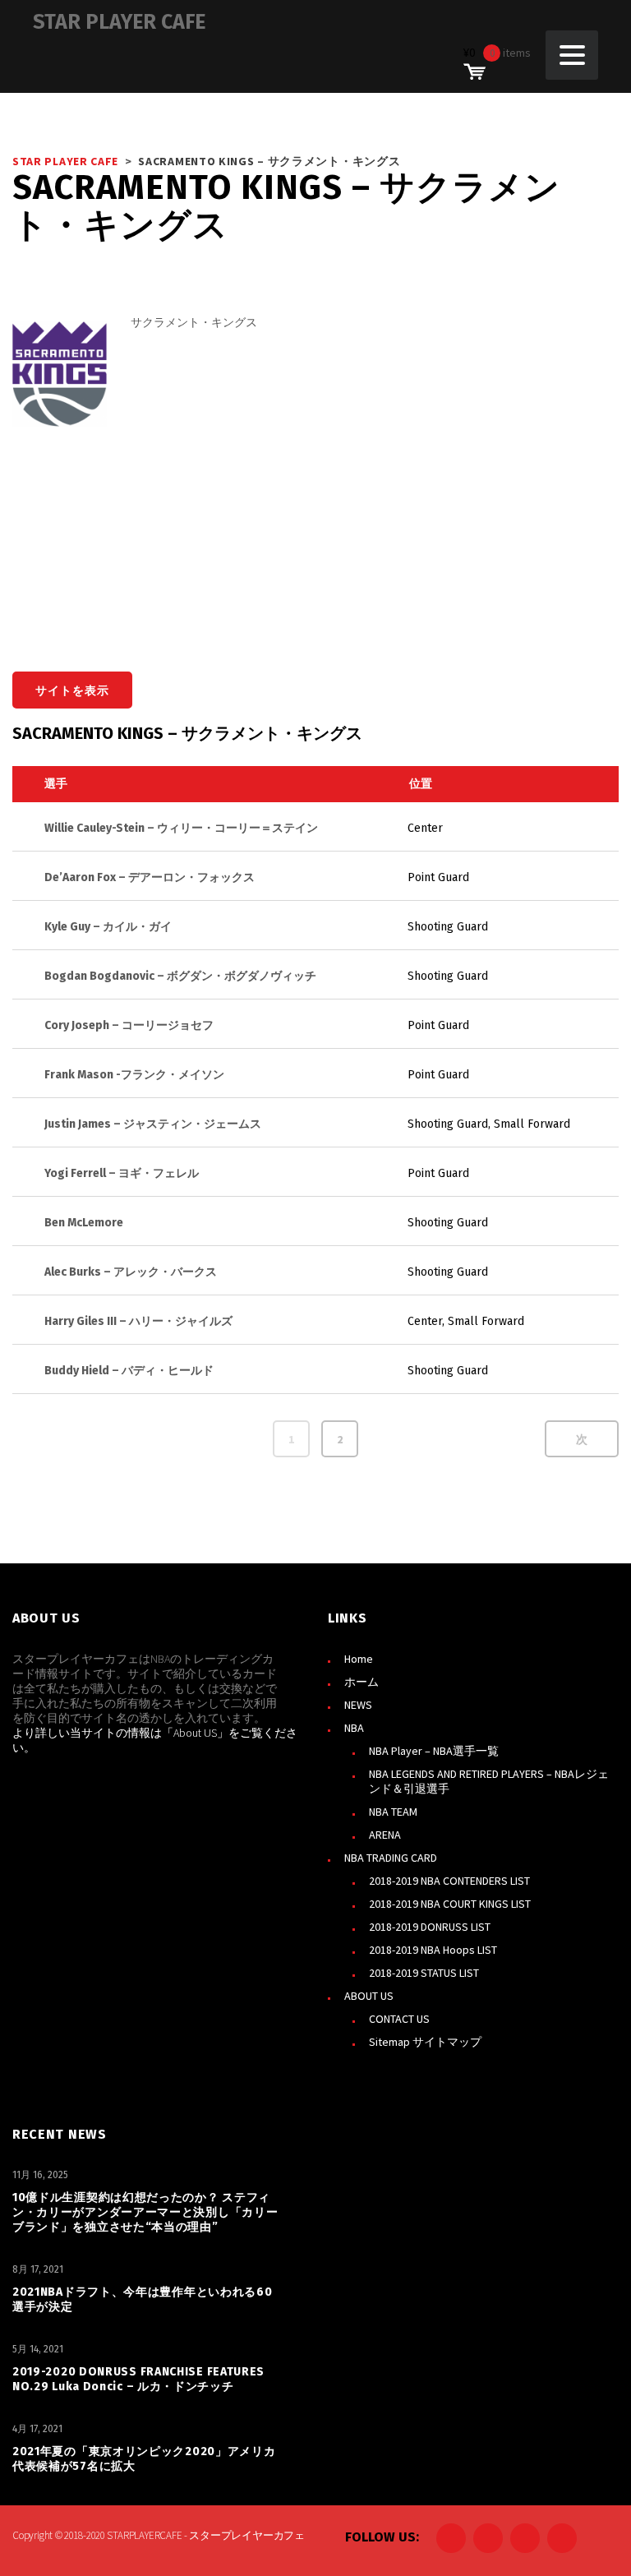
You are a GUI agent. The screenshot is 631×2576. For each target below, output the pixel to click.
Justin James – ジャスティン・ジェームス (153, 1124)
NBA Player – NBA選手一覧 (434, 1751)
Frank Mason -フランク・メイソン (134, 1075)
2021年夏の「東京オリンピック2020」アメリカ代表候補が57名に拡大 (144, 2459)
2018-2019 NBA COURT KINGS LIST (450, 1904)
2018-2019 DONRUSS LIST (430, 1927)
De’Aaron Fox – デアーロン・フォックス (150, 877)
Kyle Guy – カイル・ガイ (108, 927)
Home (359, 1659)
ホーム (362, 1682)
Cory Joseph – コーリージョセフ (129, 1025)
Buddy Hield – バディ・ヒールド (129, 1371)
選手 (56, 784)
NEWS (358, 1705)
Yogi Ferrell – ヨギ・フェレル (122, 1173)
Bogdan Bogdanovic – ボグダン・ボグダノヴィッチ (180, 976)
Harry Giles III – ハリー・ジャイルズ (138, 1321)
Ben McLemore (84, 1223)
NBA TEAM (393, 1812)
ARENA (385, 1835)
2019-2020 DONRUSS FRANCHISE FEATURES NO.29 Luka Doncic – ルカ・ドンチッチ (138, 2379)
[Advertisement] (375, 501)
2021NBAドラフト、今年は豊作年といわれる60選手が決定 (143, 2299)
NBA (354, 1728)
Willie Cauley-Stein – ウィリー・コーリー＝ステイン (181, 828)
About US (195, 1733)
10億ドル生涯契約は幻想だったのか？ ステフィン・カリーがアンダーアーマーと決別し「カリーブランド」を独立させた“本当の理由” (145, 2212)
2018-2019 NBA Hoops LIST (433, 1950)
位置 (421, 784)
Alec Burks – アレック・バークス (131, 1272)
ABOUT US (369, 1996)
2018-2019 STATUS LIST (424, 1973)
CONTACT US (399, 2019)
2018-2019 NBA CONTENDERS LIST (449, 1881)
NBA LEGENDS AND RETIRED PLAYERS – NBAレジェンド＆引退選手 (489, 1781)
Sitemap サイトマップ (425, 2042)
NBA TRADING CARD (391, 1858)
